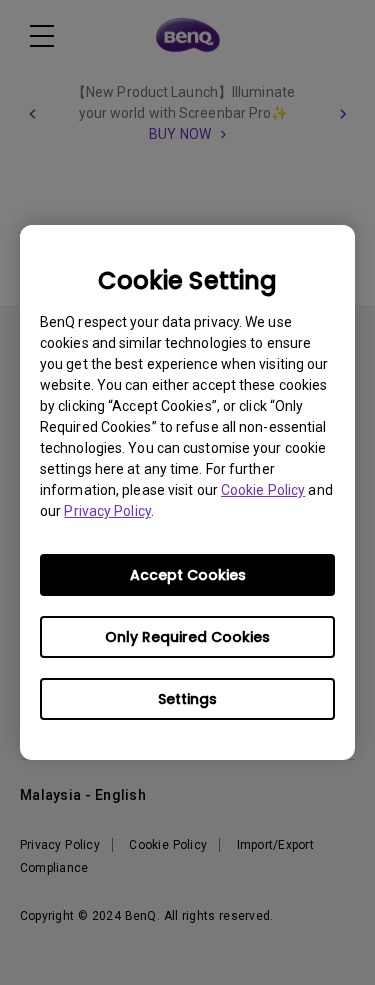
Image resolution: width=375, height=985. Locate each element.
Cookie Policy (263, 490)
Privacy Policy (107, 511)
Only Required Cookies (187, 637)
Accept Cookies (188, 575)
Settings (187, 699)
